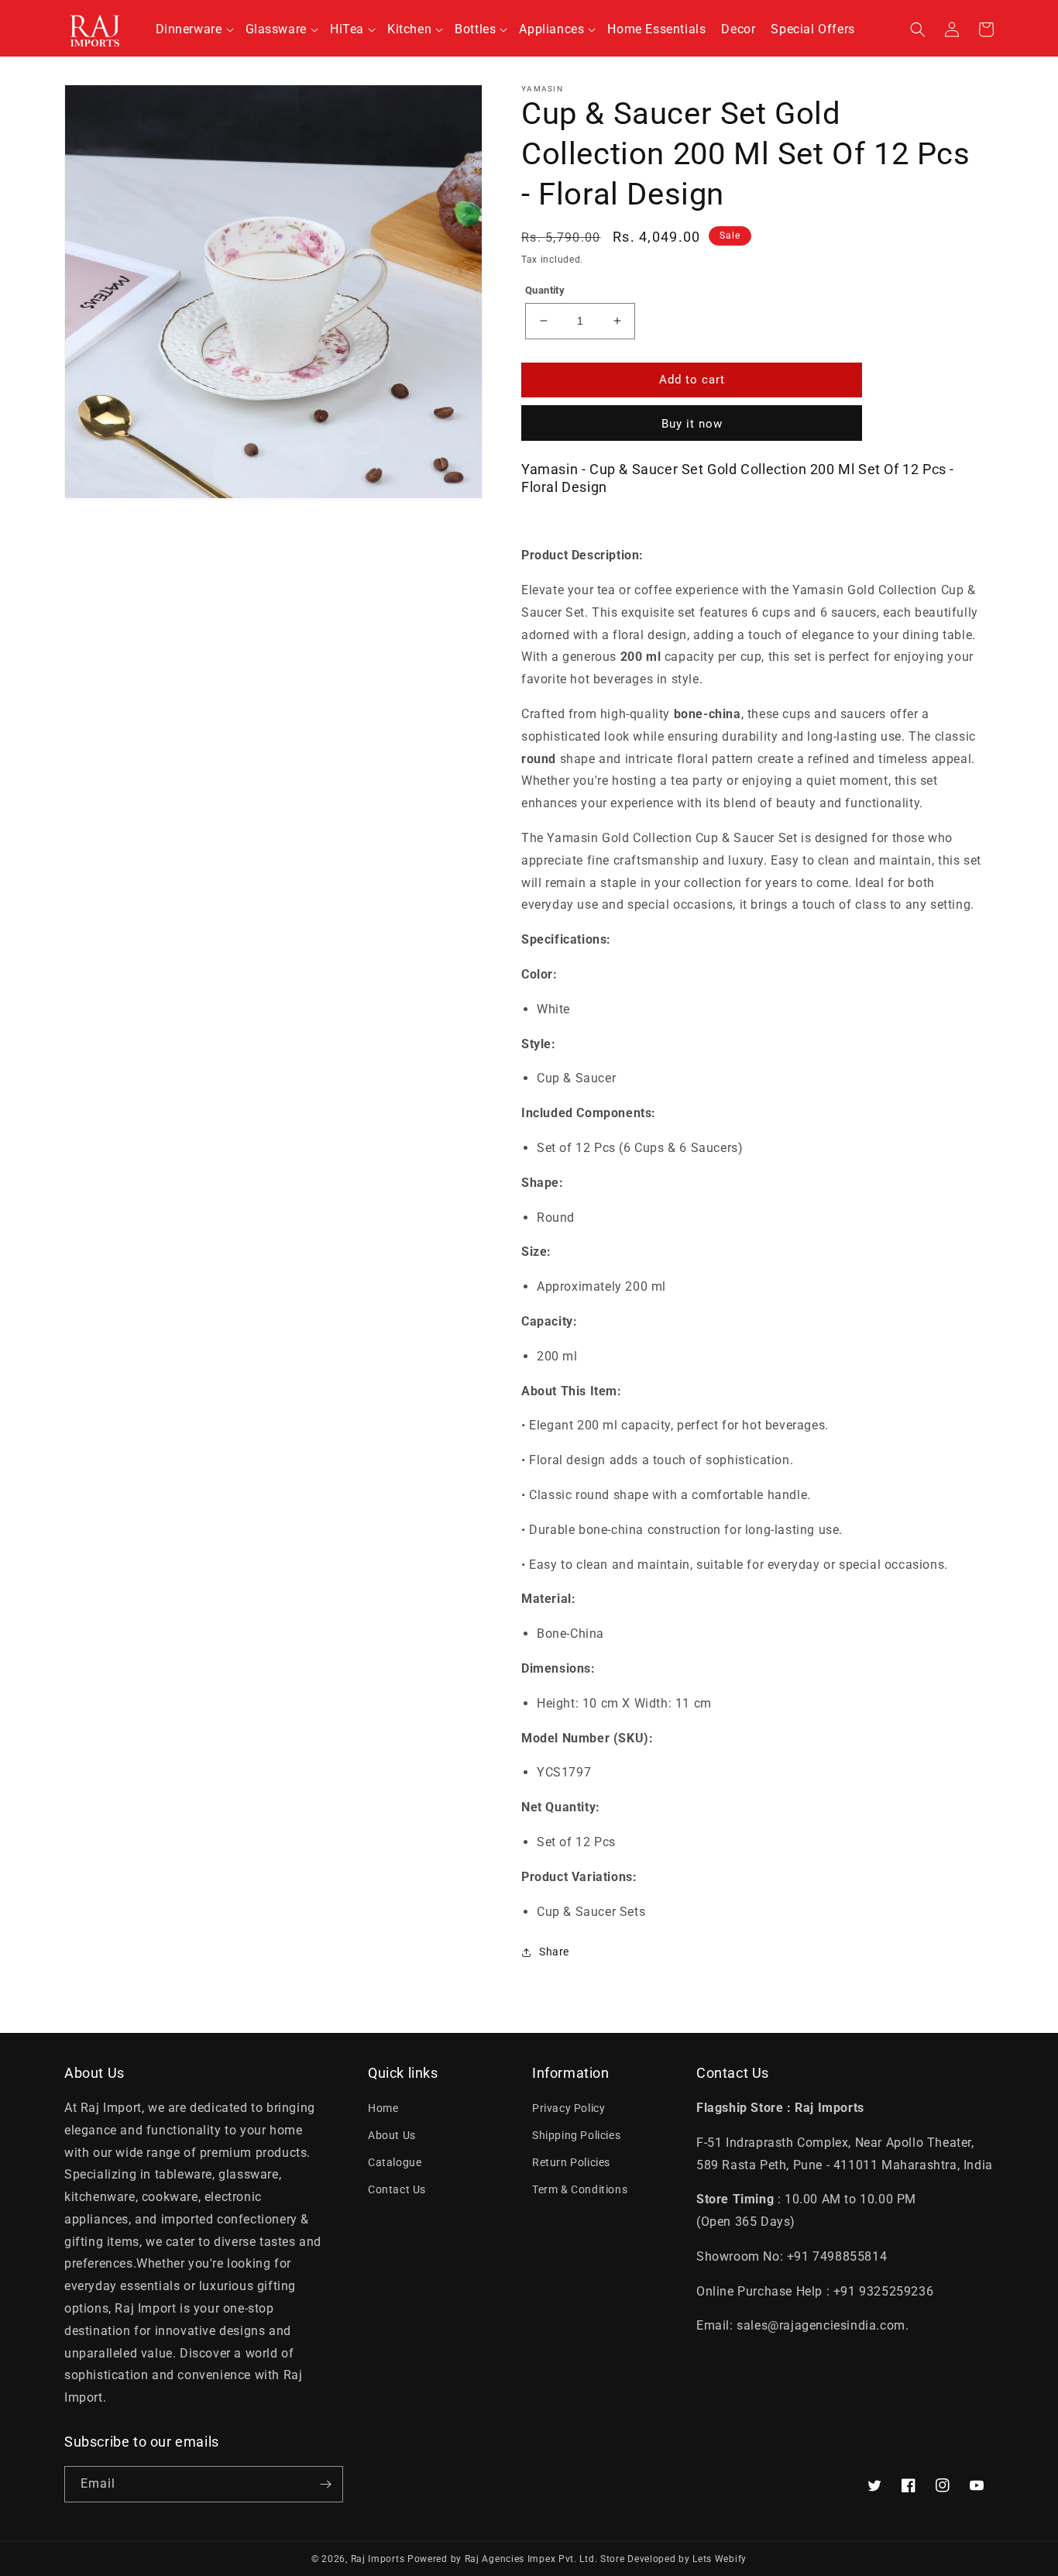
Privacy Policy (569, 2108)
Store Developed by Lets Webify (673, 2559)
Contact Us (397, 2189)
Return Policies (571, 2162)
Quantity (545, 290)
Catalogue (395, 2162)
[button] (193, 30)
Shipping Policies (576, 2135)
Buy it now (692, 424)
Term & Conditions (580, 2189)
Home (383, 2108)
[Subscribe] (325, 2484)
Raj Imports (378, 2559)
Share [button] (554, 1952)
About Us (392, 2135)
